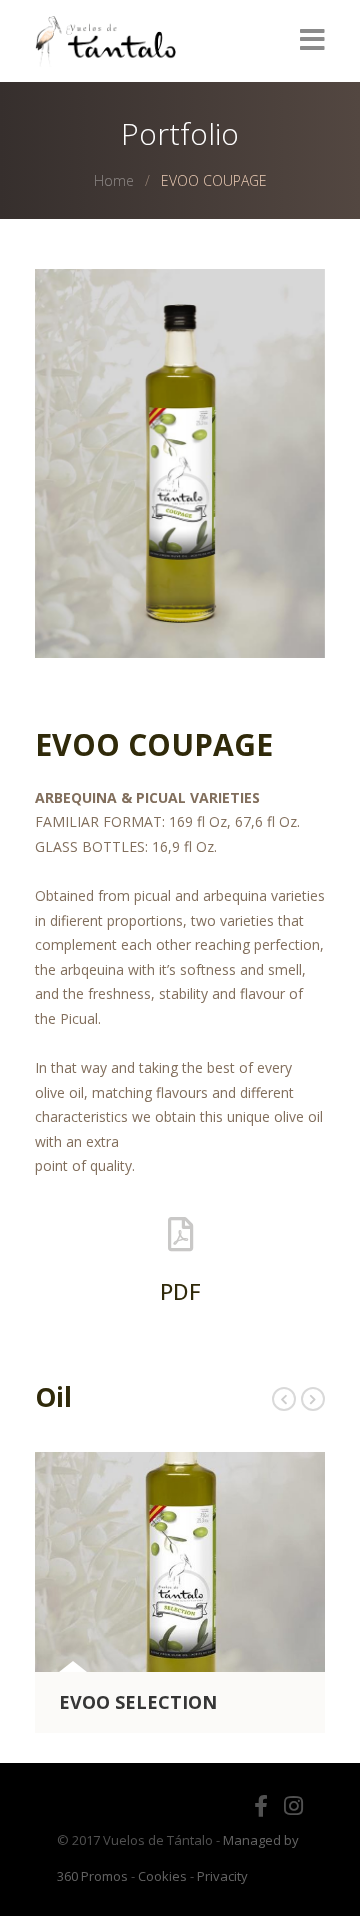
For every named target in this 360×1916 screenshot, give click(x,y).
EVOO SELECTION (138, 1702)
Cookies (162, 1876)
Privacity (222, 1876)
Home (114, 180)
